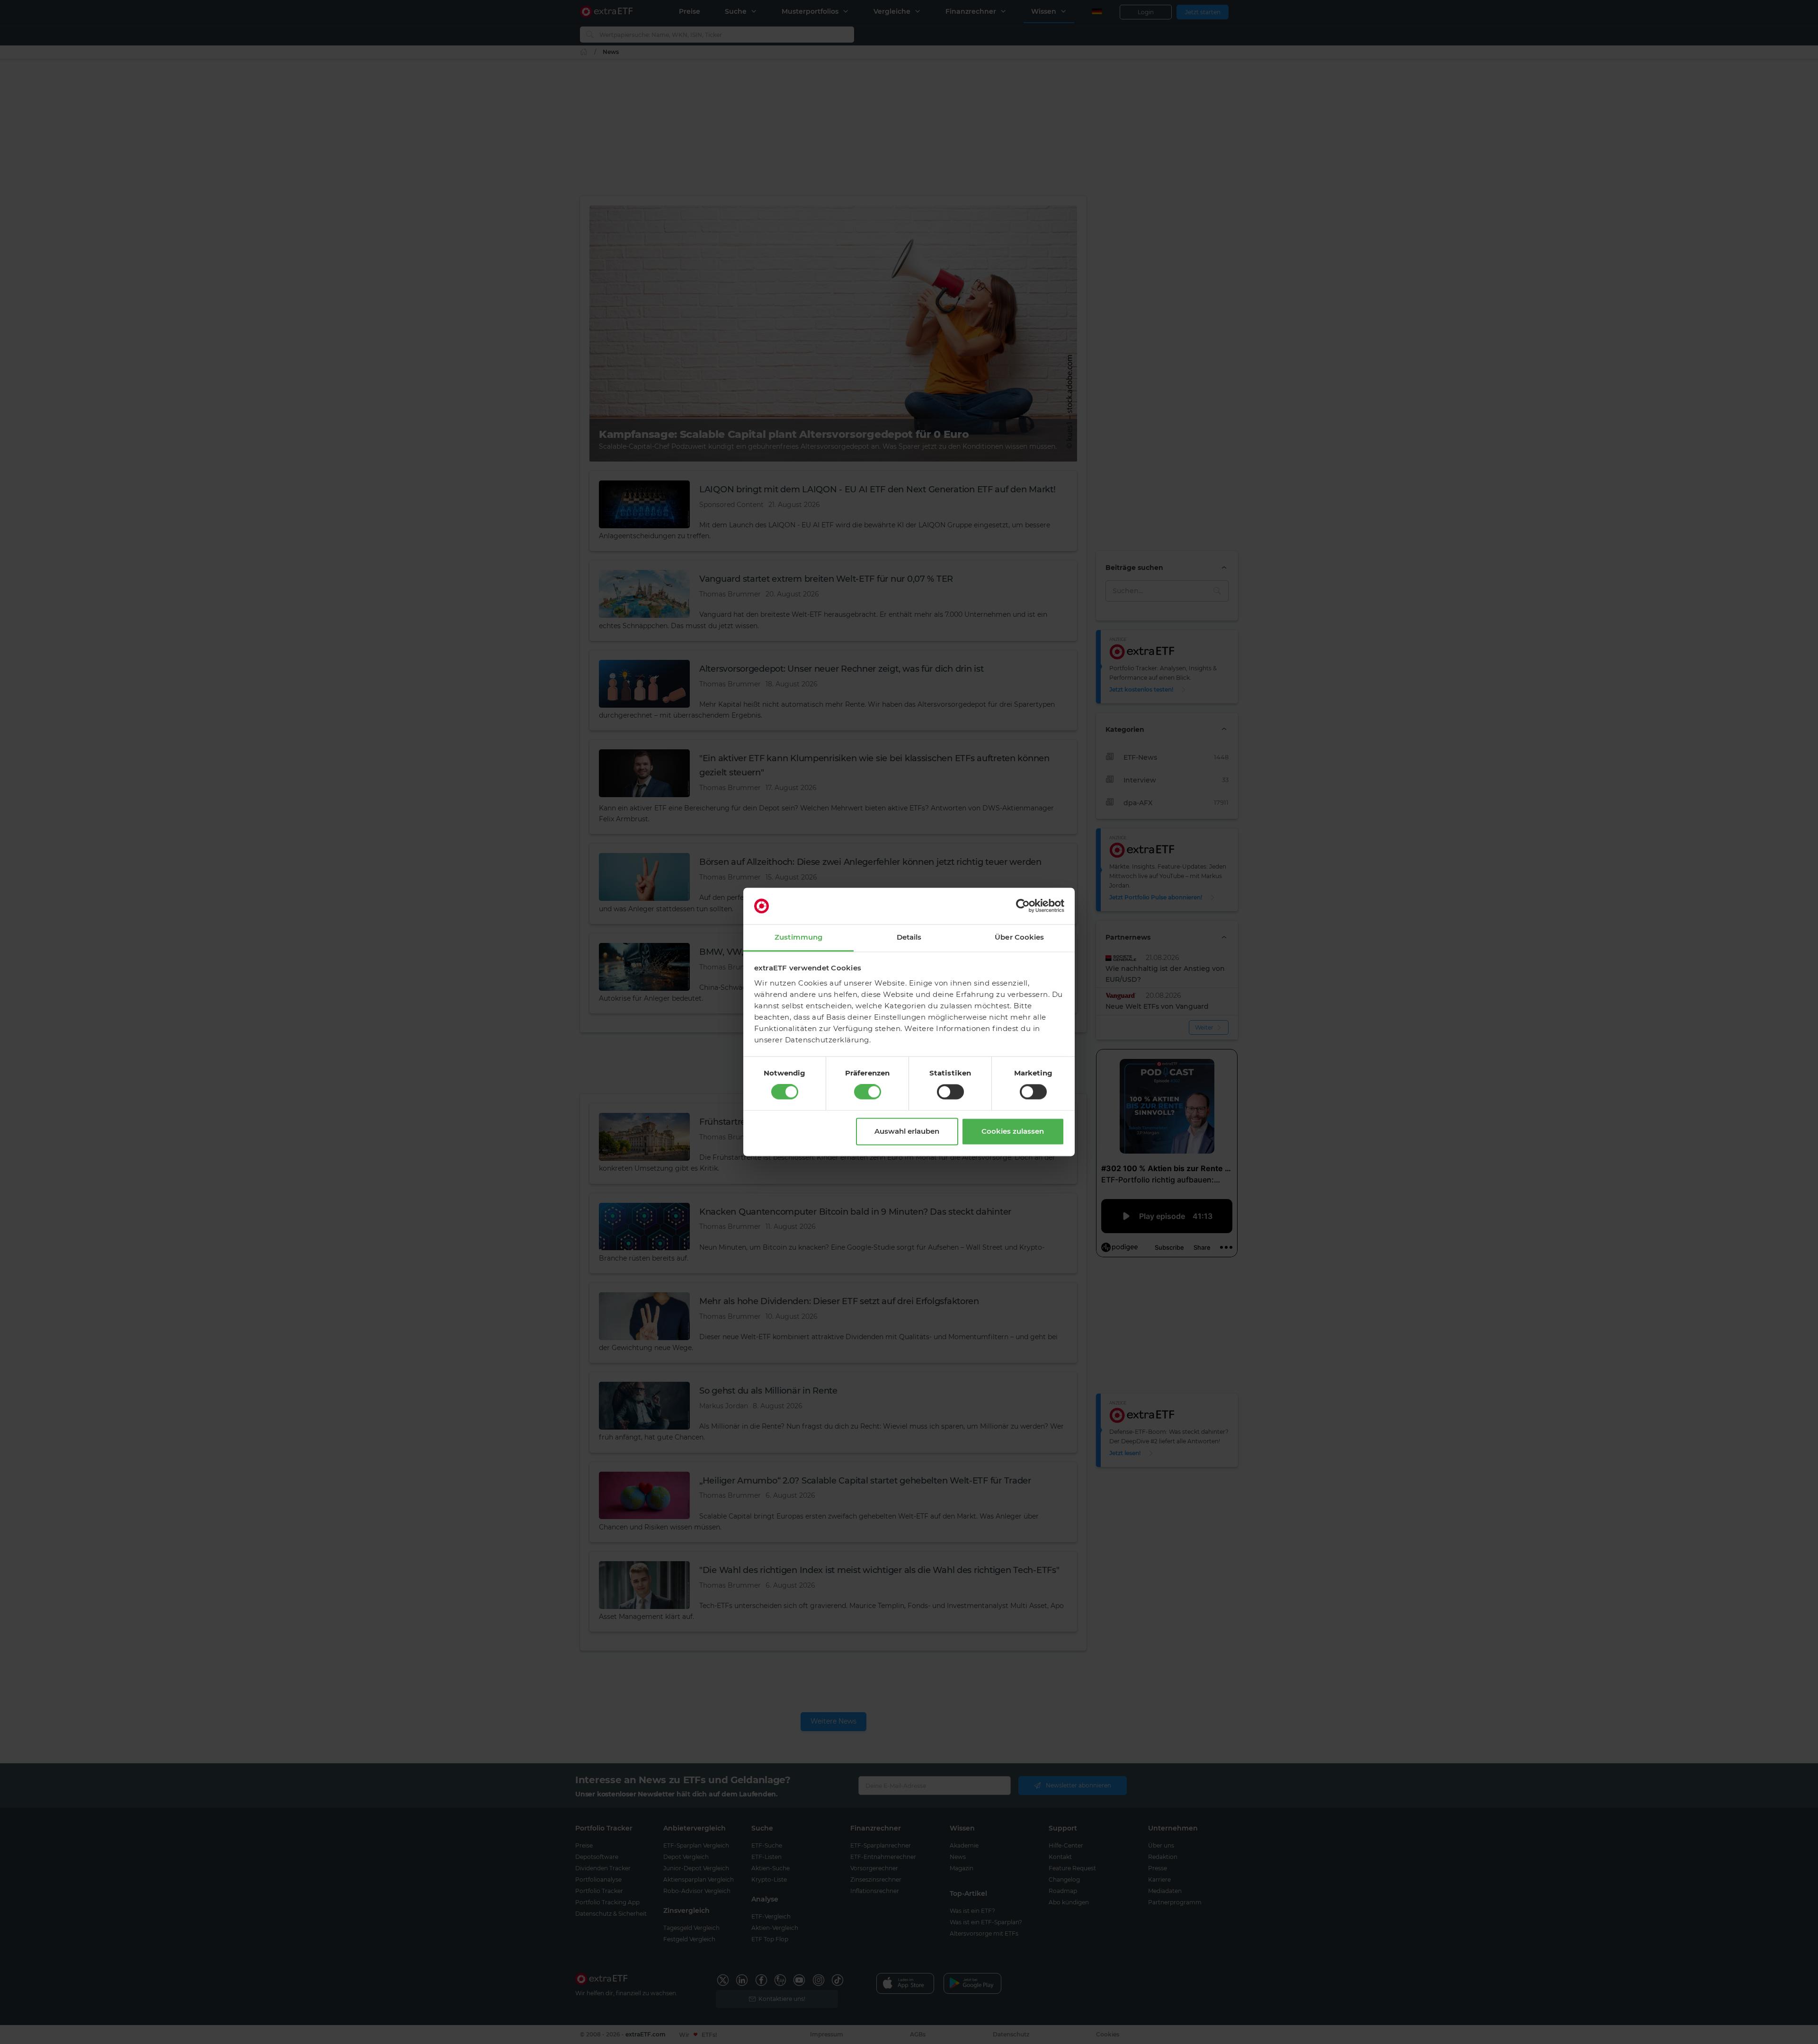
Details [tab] (909, 937)
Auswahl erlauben (907, 1131)
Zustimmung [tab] (798, 937)
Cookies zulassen (1013, 1131)
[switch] (868, 1092)
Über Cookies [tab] (1019, 937)
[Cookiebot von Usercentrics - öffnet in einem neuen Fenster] (1023, 906)
